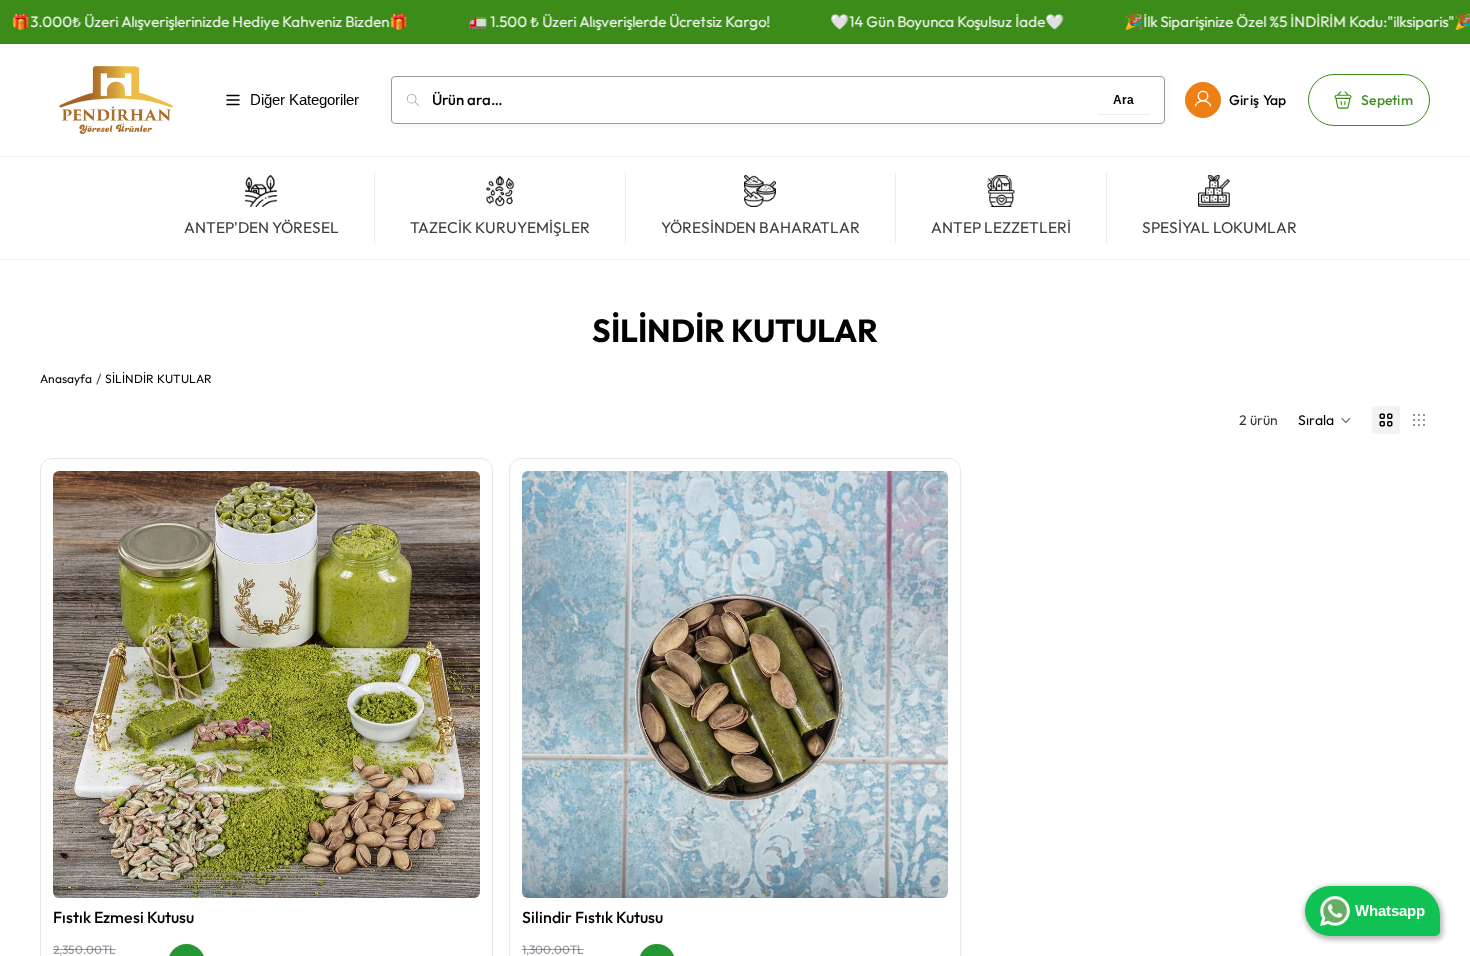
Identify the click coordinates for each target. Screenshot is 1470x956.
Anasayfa (66, 378)
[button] (1325, 420)
